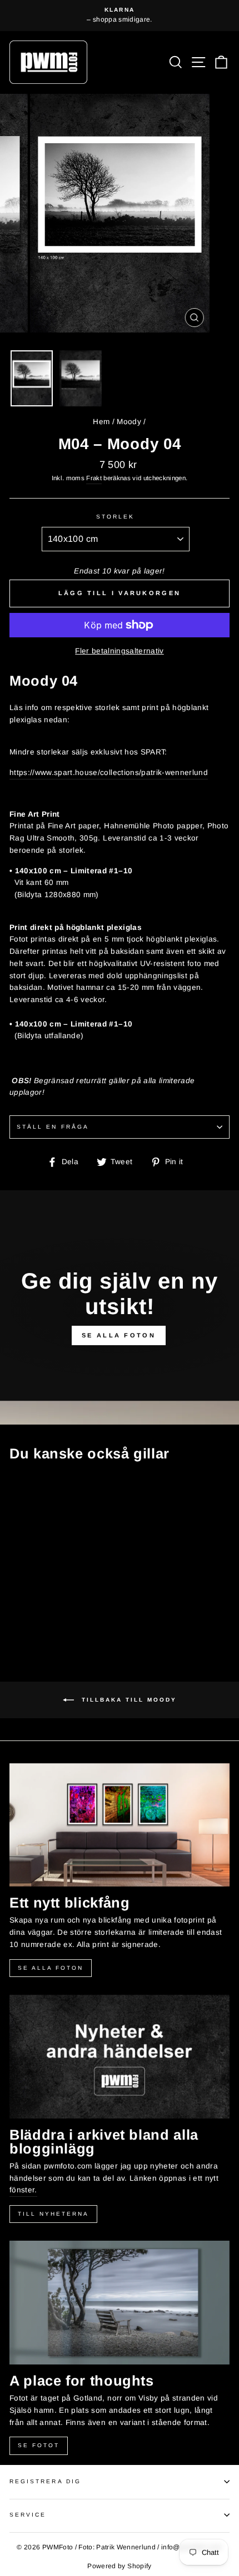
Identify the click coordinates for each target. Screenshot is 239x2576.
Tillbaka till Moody (128, 1699)
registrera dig (45, 2481)
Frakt (94, 478)
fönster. (23, 2190)
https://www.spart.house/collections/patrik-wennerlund (109, 773)
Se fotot (39, 2445)
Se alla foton (51, 1968)
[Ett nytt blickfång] (120, 1825)
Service (28, 2515)
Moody (129, 422)
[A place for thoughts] (120, 2303)
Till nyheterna (53, 2214)
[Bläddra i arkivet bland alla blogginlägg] (120, 2057)
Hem (101, 422)
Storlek (115, 517)
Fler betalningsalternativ (120, 651)
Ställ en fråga (53, 1127)
